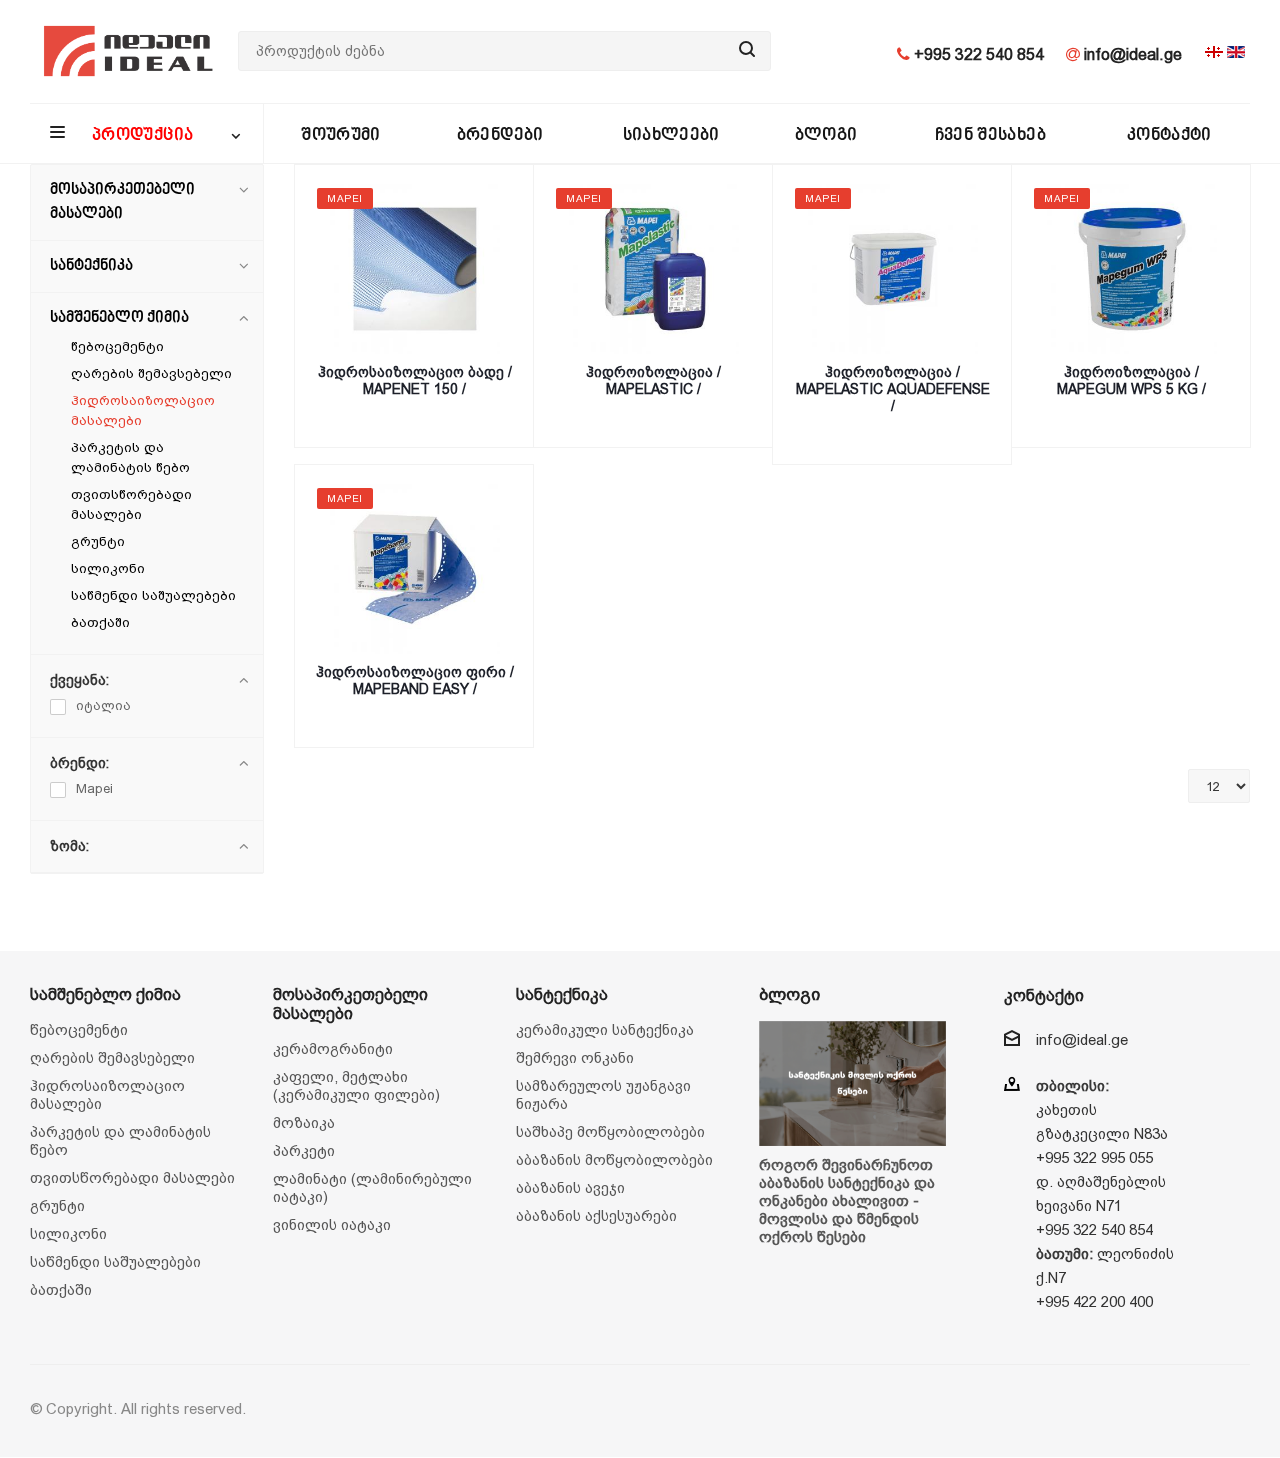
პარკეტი (304, 1150)
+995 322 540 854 (977, 54)
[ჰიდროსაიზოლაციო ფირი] (414, 569)
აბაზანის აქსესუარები (596, 1215)
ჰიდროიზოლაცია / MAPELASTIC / (653, 380)
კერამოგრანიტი (333, 1048)
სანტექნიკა (91, 266)
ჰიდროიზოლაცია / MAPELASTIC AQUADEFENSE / (893, 389)
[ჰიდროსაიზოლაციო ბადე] (414, 269)
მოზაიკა (304, 1122)
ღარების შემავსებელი (151, 373)
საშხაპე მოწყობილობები (610, 1131)
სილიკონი (108, 568)
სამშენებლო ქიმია (119, 318)
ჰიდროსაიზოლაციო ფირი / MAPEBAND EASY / (415, 680)
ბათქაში (100, 622)
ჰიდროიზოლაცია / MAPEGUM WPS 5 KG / (1131, 380)
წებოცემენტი (117, 346)
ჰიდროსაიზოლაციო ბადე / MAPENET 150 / (415, 380)
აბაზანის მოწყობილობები (614, 1159)
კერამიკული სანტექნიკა (605, 1029)
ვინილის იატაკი (332, 1224)
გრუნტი (98, 541)
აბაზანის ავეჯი (570, 1187)
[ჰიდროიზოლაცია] (653, 269)
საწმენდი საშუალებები (153, 595)
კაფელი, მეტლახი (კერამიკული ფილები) (356, 1085)
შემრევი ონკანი (575, 1057)
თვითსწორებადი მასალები (132, 1177)
